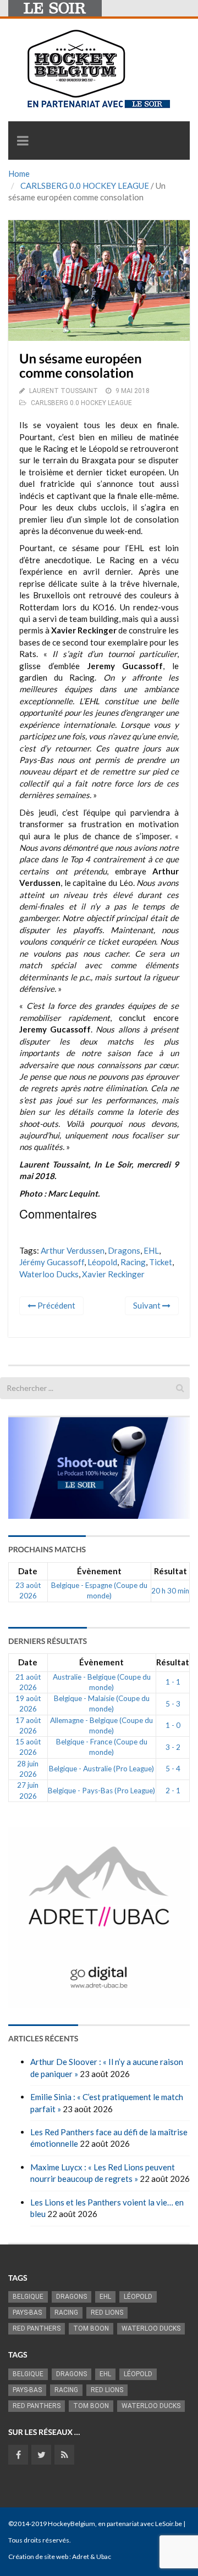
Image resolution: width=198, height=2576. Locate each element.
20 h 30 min (170, 1591)
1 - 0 (173, 1725)
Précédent (56, 1305)
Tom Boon (91, 2328)
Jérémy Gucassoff (52, 1262)
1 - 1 (173, 1682)
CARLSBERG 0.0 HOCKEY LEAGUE (85, 186)
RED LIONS (107, 2313)
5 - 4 (173, 1769)
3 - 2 (173, 1747)
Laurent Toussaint (64, 391)
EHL (151, 1250)
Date (28, 1571)
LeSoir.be (169, 2524)
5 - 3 (173, 1704)
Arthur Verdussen (73, 1250)
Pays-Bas (27, 2313)
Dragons (124, 1250)
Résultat (170, 1571)
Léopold (102, 1262)
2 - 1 (173, 1791)
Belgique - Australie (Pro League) (101, 1769)
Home (19, 173)
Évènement (99, 1571)
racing (133, 1262)
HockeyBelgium (71, 2524)
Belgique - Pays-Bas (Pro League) (101, 1791)
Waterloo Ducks (49, 1274)
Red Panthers (37, 2328)
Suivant (148, 1305)
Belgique (28, 2297)
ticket (161, 1262)
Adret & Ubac (92, 2557)
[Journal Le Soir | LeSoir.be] (55, 8)
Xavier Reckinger (113, 1274)
